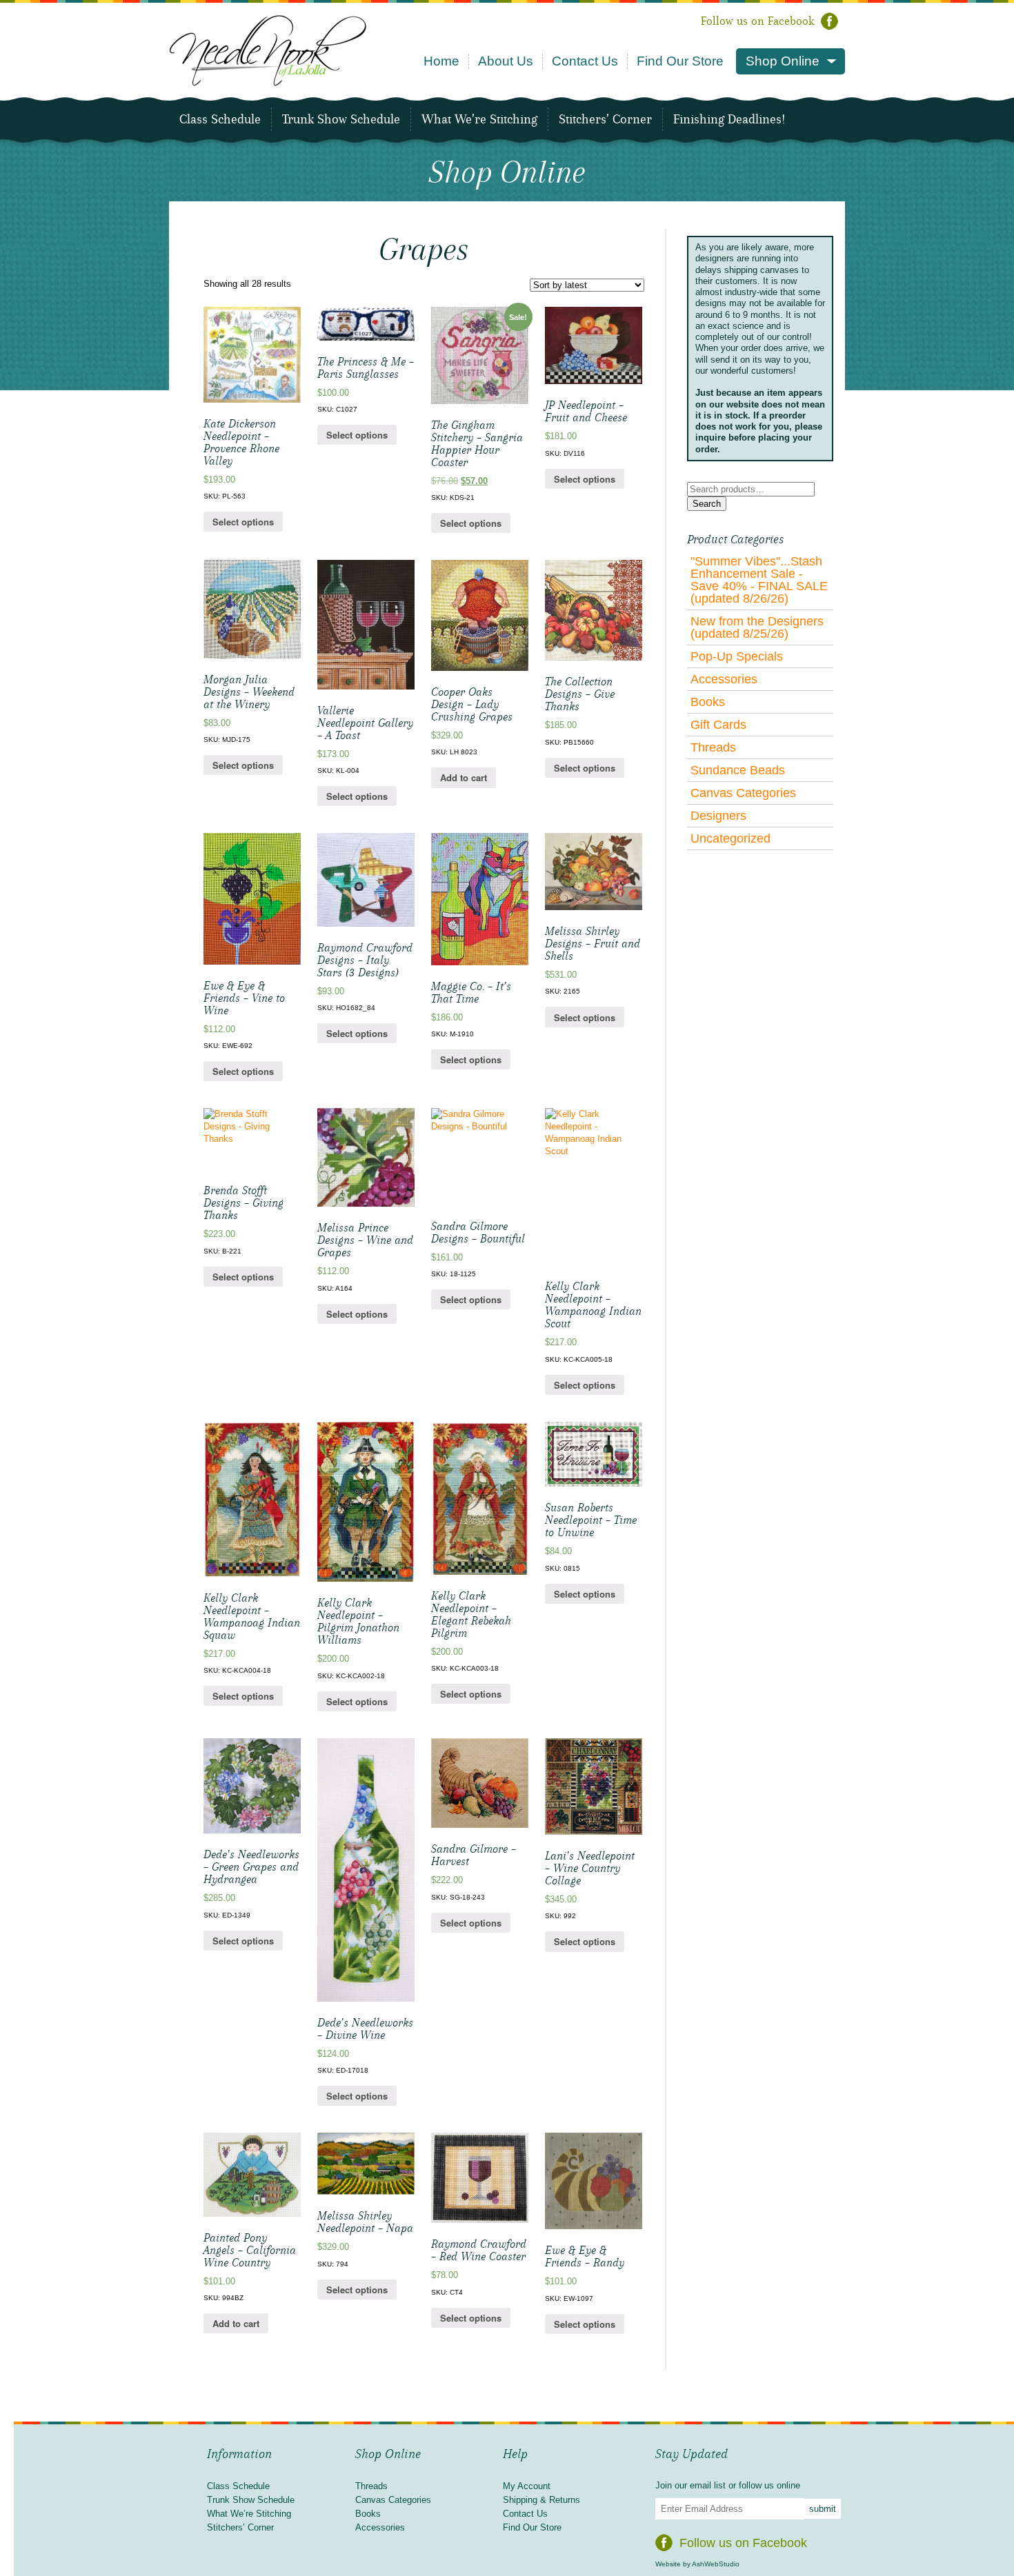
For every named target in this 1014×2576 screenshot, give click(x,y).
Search (707, 504)
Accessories (724, 679)
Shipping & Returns (541, 2500)
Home (441, 61)
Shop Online (783, 61)
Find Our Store (680, 61)
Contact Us (585, 61)
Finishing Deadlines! (729, 119)
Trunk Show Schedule (341, 119)
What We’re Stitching (479, 119)
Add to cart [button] (464, 777)
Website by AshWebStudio (697, 2564)
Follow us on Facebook (757, 21)
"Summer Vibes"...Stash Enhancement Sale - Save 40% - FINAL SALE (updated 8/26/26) (759, 580)
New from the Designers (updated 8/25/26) (757, 627)
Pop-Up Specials (737, 656)
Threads (713, 747)
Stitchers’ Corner (605, 119)
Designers (718, 816)
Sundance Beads (738, 770)
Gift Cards (718, 725)
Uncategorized (730, 838)
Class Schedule (220, 119)
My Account (527, 2486)
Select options (243, 522)
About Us (506, 61)
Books (708, 702)
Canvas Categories (743, 793)
